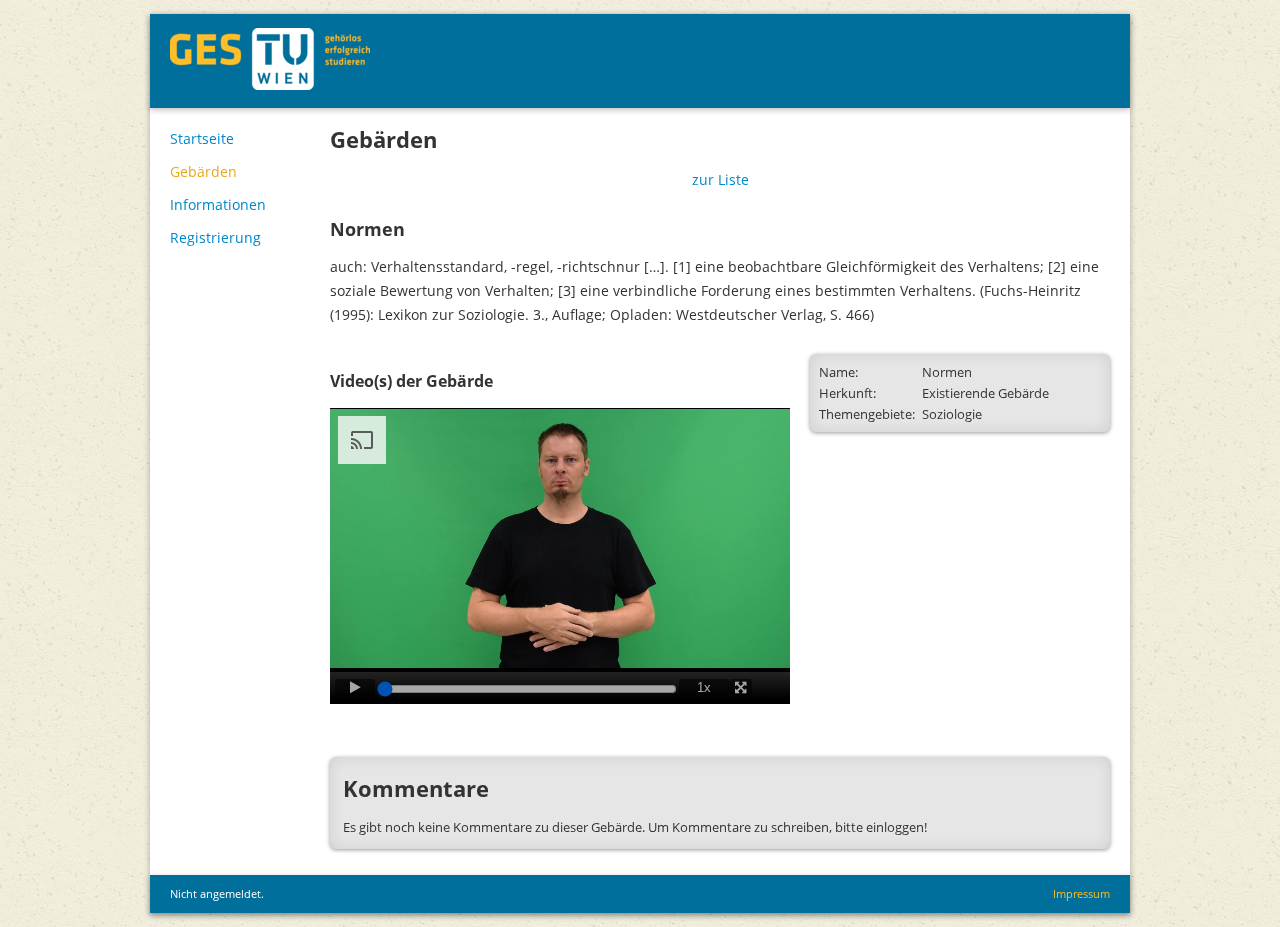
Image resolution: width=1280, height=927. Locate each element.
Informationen (218, 204)
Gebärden (203, 171)
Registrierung (215, 237)
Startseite (202, 138)
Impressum (1081, 893)
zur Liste (720, 179)
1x (704, 687)
